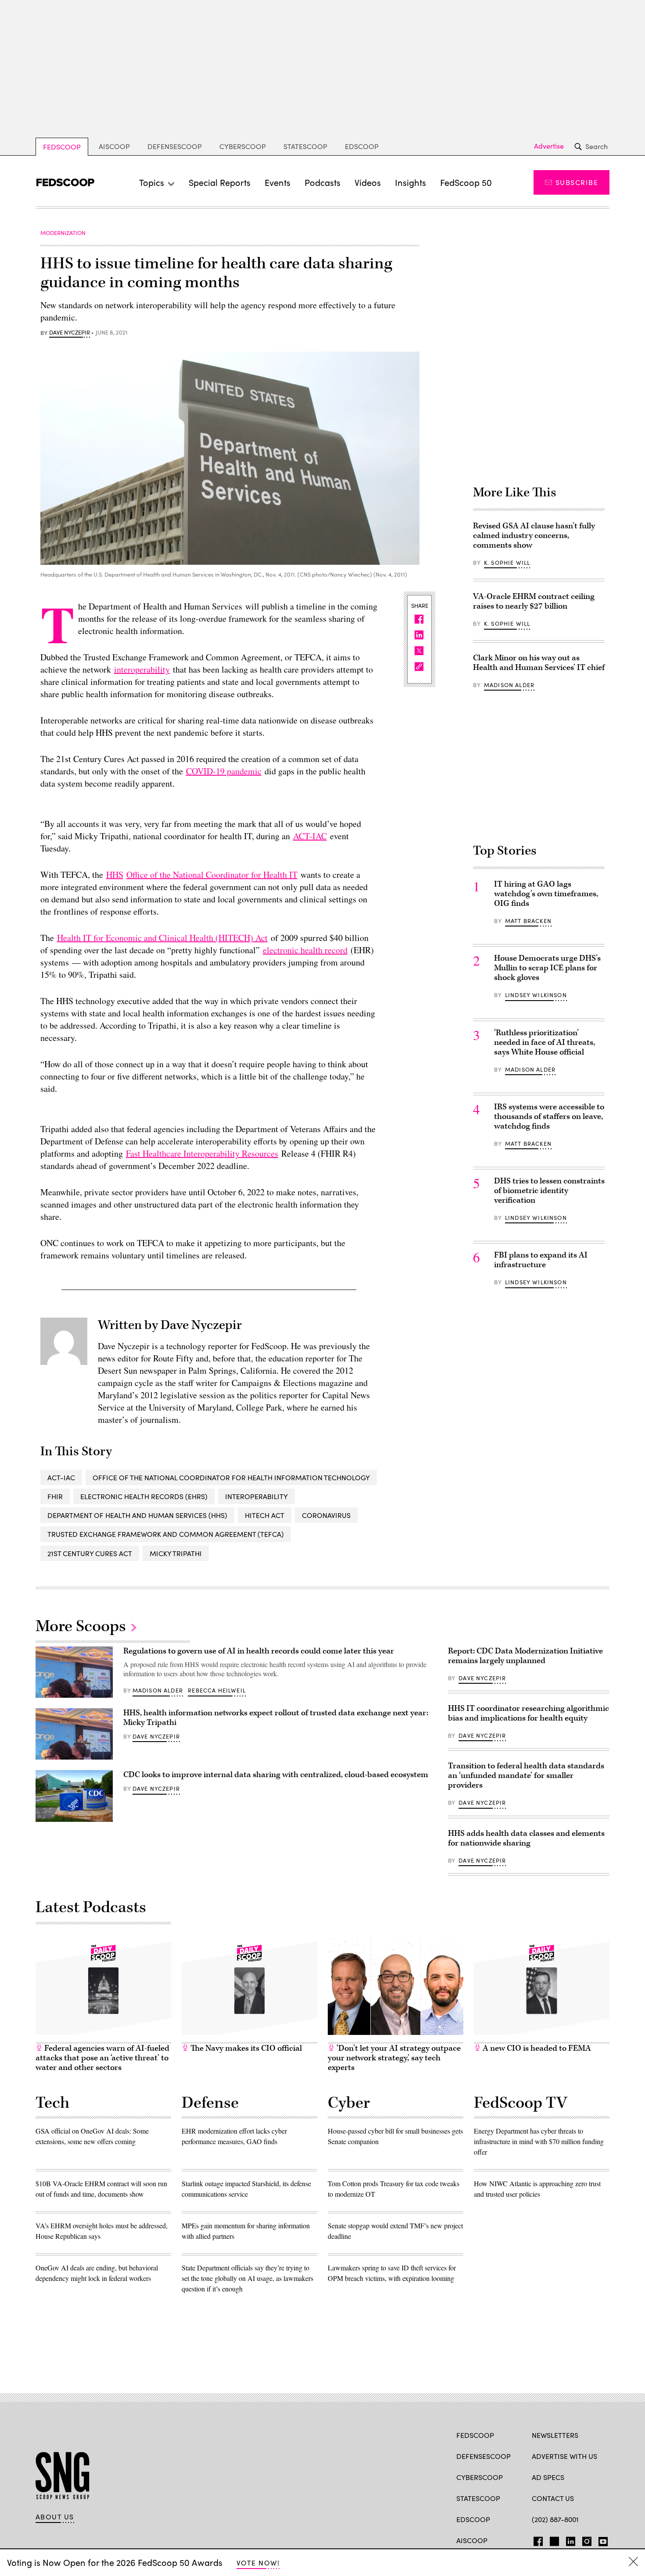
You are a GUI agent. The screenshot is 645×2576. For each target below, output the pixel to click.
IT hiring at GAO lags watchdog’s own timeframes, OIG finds (546, 894)
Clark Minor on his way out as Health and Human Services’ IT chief (539, 663)
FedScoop (62, 147)
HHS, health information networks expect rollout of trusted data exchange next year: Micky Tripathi (276, 1718)
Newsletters (555, 2435)
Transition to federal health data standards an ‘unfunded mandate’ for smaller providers (526, 1776)
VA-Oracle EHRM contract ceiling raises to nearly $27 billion (534, 601)
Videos (368, 182)
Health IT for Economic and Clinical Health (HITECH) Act (162, 938)
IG (584, 2540)
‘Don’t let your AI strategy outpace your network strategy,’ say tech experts (394, 2058)
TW (553, 2540)
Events (278, 182)
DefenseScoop (175, 146)
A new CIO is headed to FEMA (536, 2048)
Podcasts (322, 182)
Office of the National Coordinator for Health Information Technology (231, 1477)
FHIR (55, 1496)
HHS (115, 875)
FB (536, 2540)
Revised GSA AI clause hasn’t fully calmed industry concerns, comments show (534, 536)
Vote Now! (258, 2563)
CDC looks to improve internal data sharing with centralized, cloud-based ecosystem (276, 1775)
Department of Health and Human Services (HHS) (137, 1515)
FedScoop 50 (466, 182)
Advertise (549, 146)
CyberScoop (243, 146)
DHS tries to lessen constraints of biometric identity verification (549, 1191)
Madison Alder (509, 685)
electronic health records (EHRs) (144, 1496)
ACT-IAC (310, 836)
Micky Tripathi (176, 1553)
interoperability (142, 669)
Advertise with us (564, 2456)
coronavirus (326, 1515)
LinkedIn (571, 2540)
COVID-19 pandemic (224, 771)
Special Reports (220, 182)
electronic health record (305, 950)
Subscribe (577, 182)
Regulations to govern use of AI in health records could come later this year (259, 1651)
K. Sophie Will (507, 563)
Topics (152, 182)
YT (601, 2540)
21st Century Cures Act (90, 1553)
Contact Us (553, 2498)
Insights (410, 182)
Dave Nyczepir (70, 333)
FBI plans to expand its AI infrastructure (541, 1260)
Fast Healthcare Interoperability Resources (202, 1153)
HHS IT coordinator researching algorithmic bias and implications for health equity (529, 1713)
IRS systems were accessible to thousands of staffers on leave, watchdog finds (549, 1117)
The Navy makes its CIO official (245, 2048)
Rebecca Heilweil (217, 1690)
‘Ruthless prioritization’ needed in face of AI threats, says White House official (545, 1042)
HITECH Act (265, 1515)
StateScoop (305, 146)
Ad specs (548, 2477)
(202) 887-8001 (555, 2519)
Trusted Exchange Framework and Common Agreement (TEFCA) (166, 1534)
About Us (55, 2517)
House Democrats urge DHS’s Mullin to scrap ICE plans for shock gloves (547, 968)
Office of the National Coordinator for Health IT (212, 875)
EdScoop (362, 146)
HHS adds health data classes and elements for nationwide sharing (526, 1838)
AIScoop (114, 146)
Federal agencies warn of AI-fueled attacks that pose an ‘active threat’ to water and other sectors (102, 2058)
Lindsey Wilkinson (536, 995)
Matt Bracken (528, 921)
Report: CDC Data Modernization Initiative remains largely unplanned (525, 1656)
